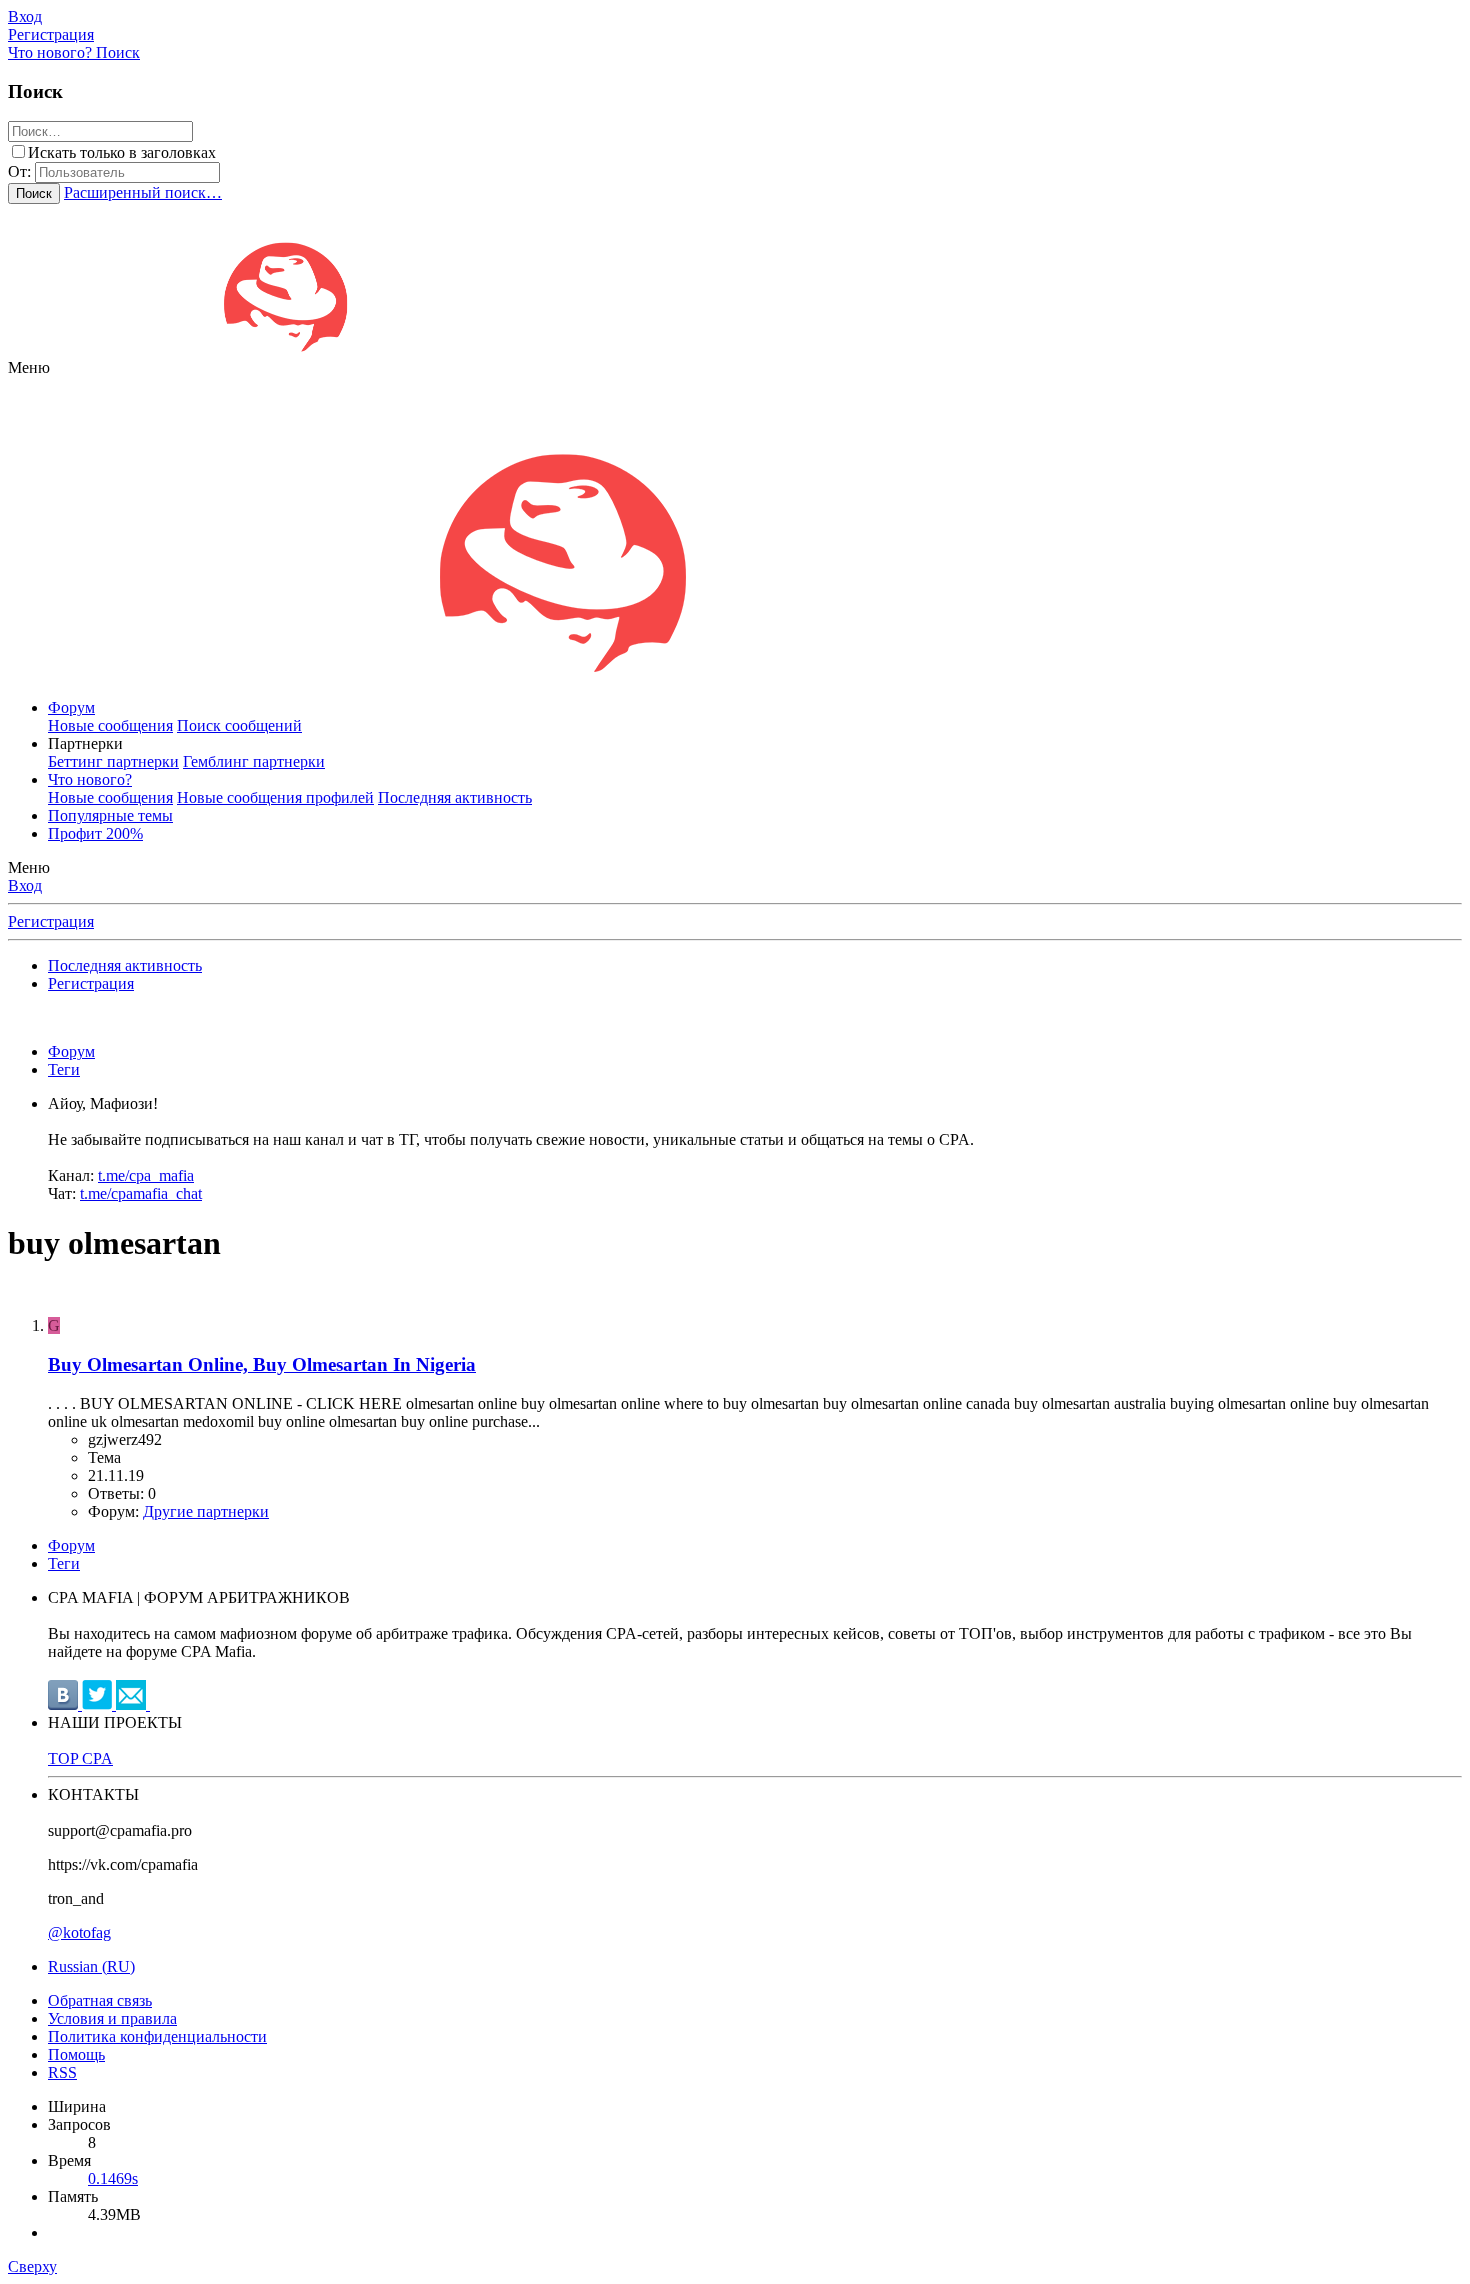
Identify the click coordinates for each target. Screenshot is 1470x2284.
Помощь (76, 2054)
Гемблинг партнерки (254, 761)
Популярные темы (110, 815)
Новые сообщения (110, 725)
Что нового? (90, 779)
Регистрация (51, 921)
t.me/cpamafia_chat (141, 1193)
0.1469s (113, 2178)
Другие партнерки (206, 1511)
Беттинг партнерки (113, 761)
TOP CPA (80, 1758)
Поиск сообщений (239, 725)
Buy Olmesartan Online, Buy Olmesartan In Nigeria (262, 1364)
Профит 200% (95, 833)
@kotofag (79, 1932)
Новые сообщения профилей (275, 797)
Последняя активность (455, 797)
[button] (29, 367)
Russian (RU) (91, 1966)
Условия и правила (112, 2018)
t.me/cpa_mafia (146, 1175)
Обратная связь (100, 2000)
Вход (25, 885)
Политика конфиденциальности (157, 2036)
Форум (71, 707)
